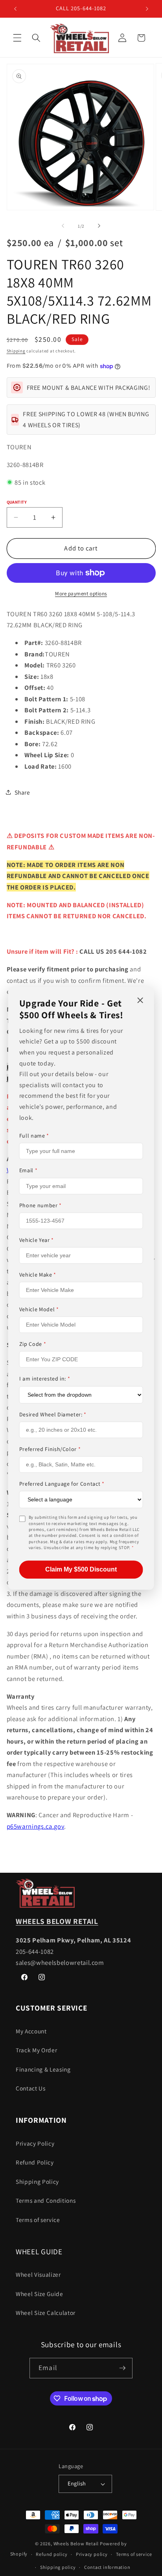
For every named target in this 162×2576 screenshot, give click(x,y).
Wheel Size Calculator (46, 2313)
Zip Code (33, 1344)
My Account (31, 2031)
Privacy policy (92, 2554)
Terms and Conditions (46, 2200)
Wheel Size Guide (40, 2294)
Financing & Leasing (43, 2069)
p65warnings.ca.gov (36, 1826)
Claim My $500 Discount (81, 1569)
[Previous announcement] (15, 9)
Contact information (107, 2567)
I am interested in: (45, 1379)
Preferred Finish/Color (50, 1449)
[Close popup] (140, 1001)
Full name (34, 1136)
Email (29, 1171)
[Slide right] (99, 226)
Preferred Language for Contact (62, 1484)
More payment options (81, 594)
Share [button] (22, 792)
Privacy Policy (35, 2143)
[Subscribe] (122, 2368)
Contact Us (31, 2088)
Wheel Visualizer (38, 2274)
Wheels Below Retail (76, 2544)
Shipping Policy (37, 2181)
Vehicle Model (39, 1309)
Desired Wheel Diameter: (53, 1414)
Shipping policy (58, 2567)
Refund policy (52, 2554)
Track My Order (36, 2050)
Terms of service (38, 2220)
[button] (17, 38)
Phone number (40, 1205)
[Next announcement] (147, 9)
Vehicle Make (38, 1275)
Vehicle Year (37, 1240)
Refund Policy (35, 2162)
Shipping (16, 351)
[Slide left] (63, 226)
